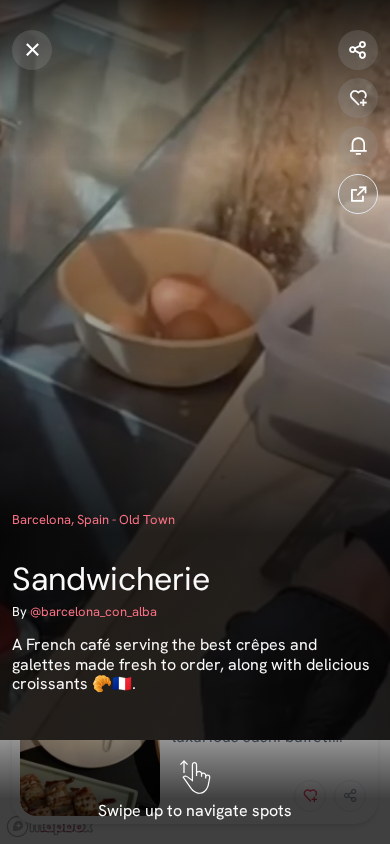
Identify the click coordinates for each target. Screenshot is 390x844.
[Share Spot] (358, 50)
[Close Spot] (32, 50)
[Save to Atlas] (358, 98)
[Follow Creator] (358, 146)
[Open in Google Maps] (358, 194)
